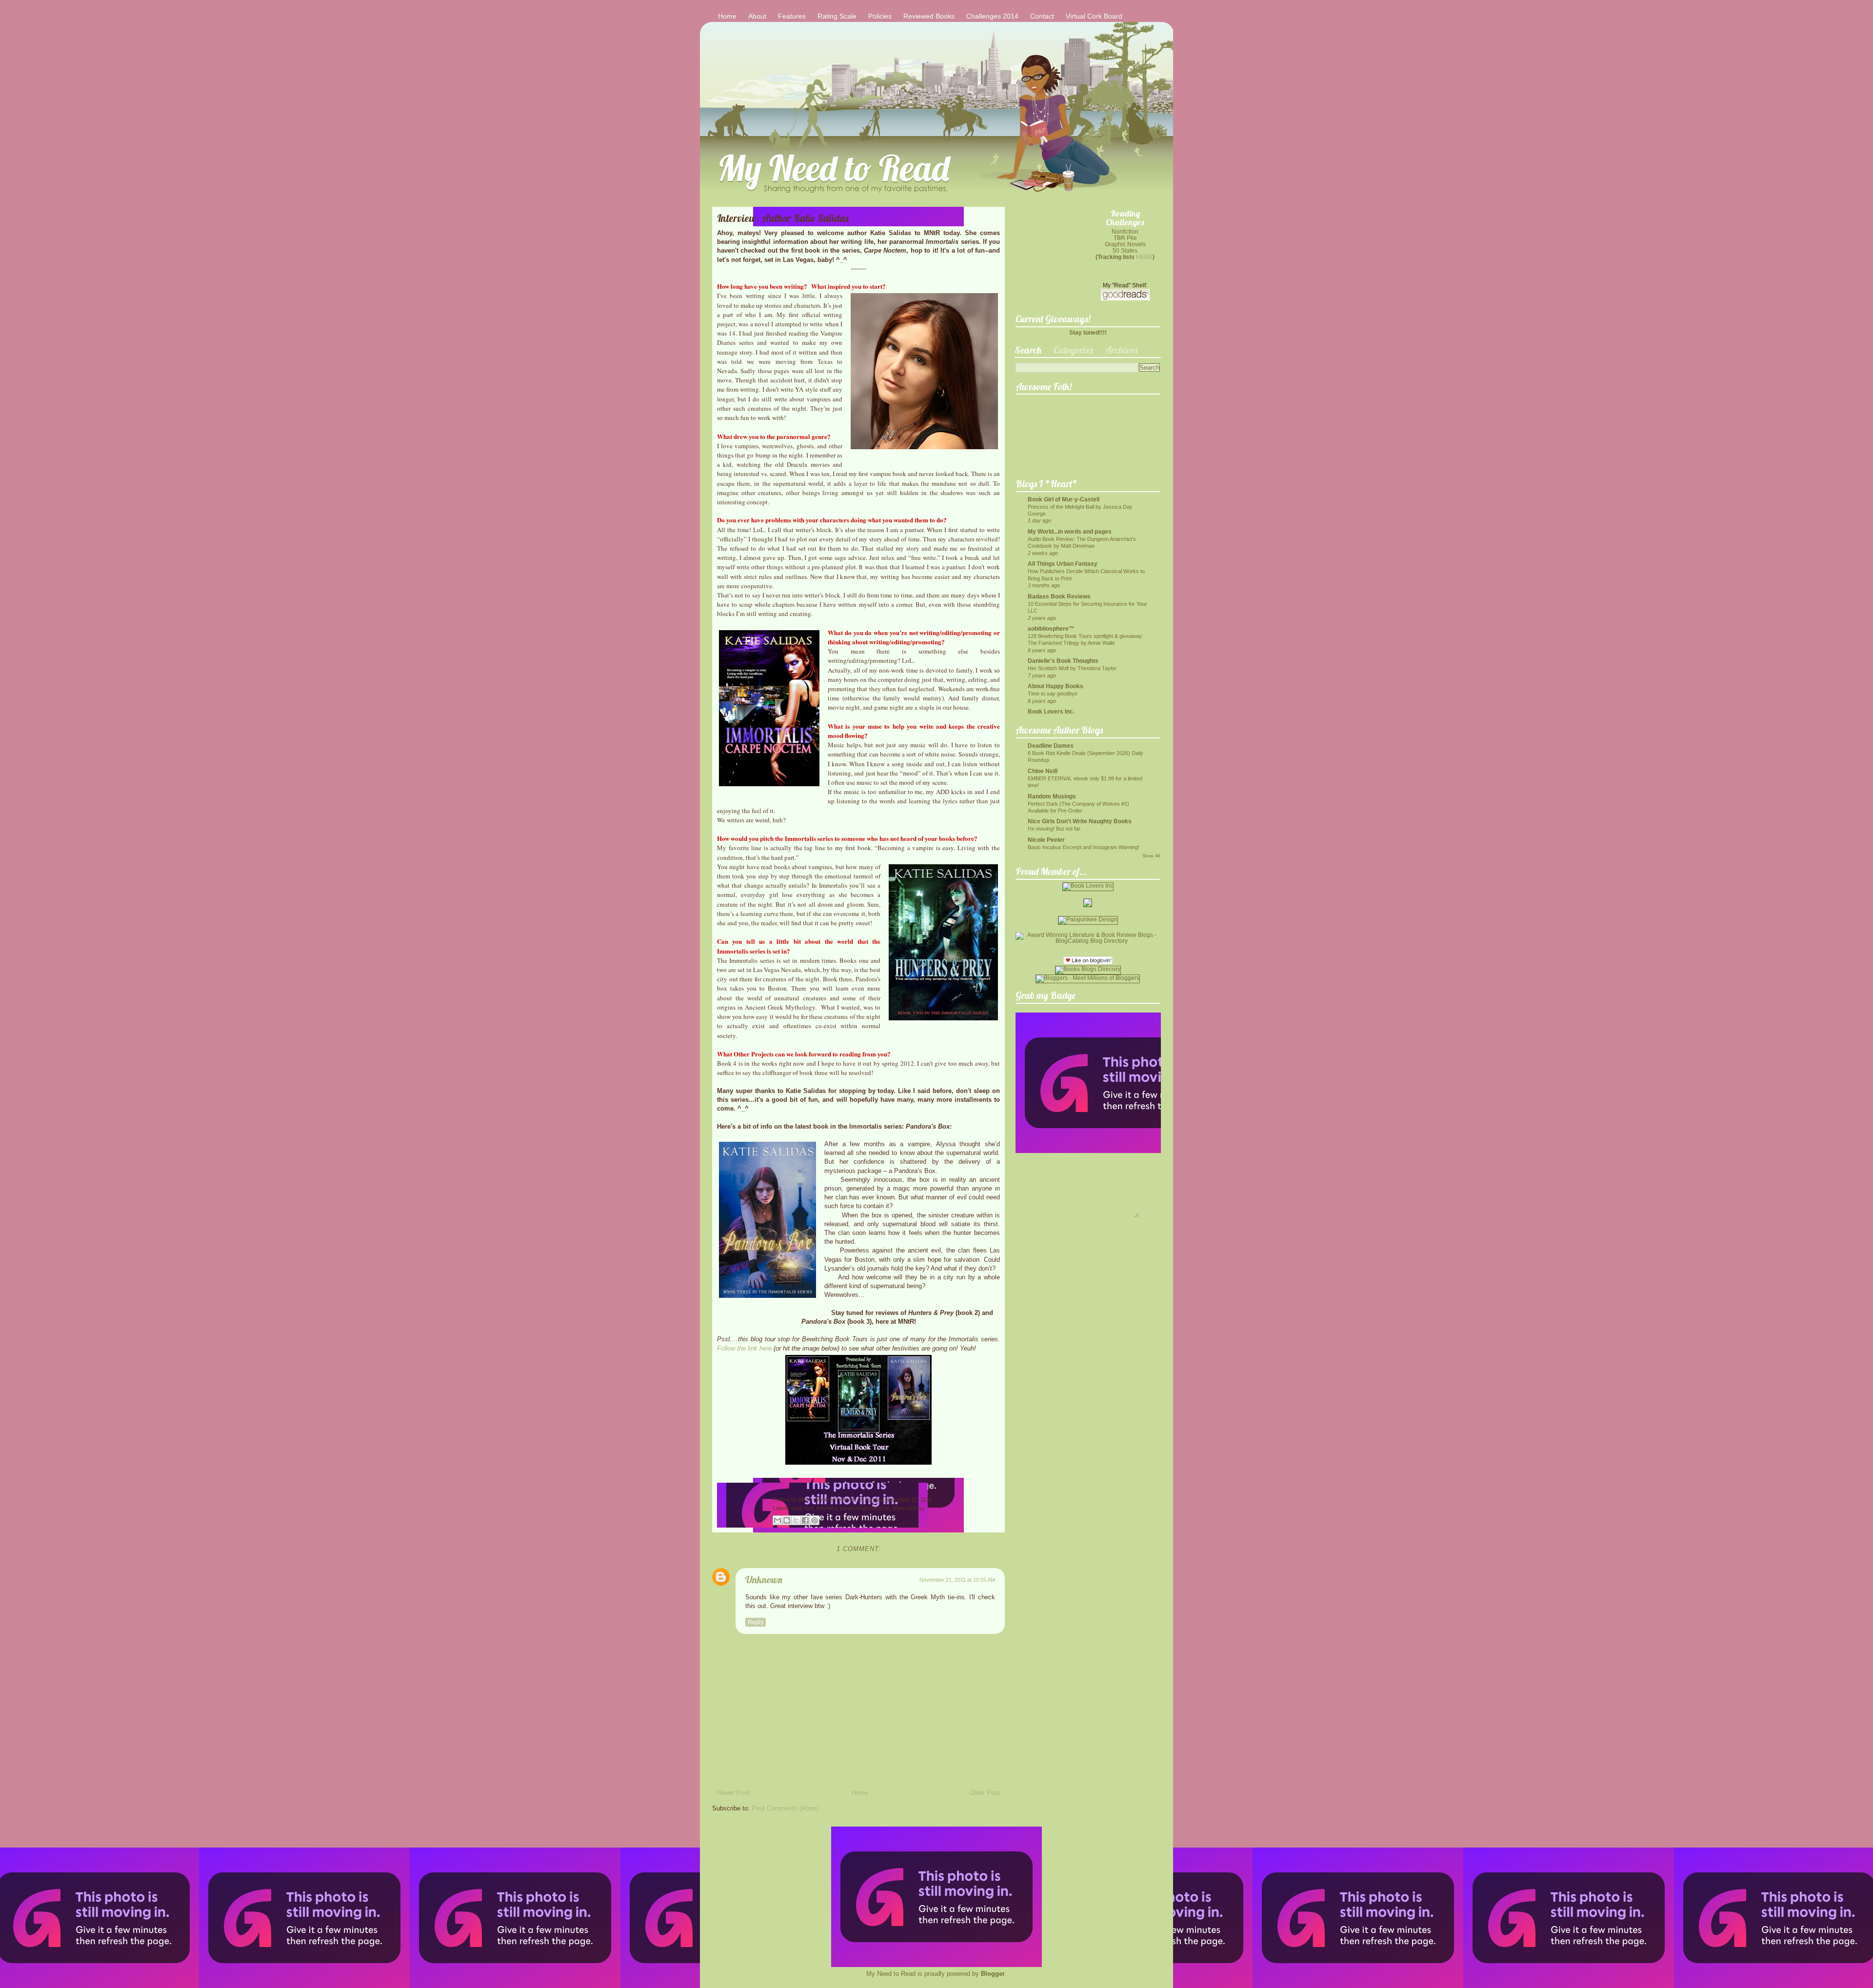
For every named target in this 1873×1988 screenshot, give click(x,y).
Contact (1042, 16)
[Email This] (777, 1520)
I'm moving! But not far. (1055, 829)
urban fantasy (908, 1508)
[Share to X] (796, 1520)
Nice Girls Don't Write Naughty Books (1080, 821)
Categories (1073, 350)
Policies (880, 16)
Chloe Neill (1043, 771)
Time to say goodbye (1053, 694)
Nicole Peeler (1046, 840)
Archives (1121, 350)
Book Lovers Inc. (1051, 711)
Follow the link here (745, 1348)
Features (792, 16)
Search (1028, 350)
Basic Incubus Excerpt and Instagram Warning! (1084, 847)
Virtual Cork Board (1094, 16)
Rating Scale (837, 16)
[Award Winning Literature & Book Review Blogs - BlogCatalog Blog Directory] (1088, 941)
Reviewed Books (929, 16)
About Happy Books (1056, 686)
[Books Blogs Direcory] (1088, 969)
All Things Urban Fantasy (1063, 564)
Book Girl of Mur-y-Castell (1064, 499)
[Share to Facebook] (805, 1520)
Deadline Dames (1051, 745)
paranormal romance (865, 1508)
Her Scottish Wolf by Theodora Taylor (1072, 668)
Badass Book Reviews (1059, 596)
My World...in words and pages (1070, 531)
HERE (1144, 257)
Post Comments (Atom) (785, 1808)
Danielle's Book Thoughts (1063, 661)
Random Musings (1052, 796)
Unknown (764, 1580)
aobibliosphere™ (1051, 628)
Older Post (985, 1793)
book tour (803, 1508)
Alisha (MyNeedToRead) (828, 1499)
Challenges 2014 (992, 16)
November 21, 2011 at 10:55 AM (957, 1580)
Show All (1151, 856)
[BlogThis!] (787, 1520)
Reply (756, 1622)
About (757, 16)
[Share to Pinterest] (815, 1520)
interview (827, 1508)
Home (727, 16)
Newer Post (733, 1793)
